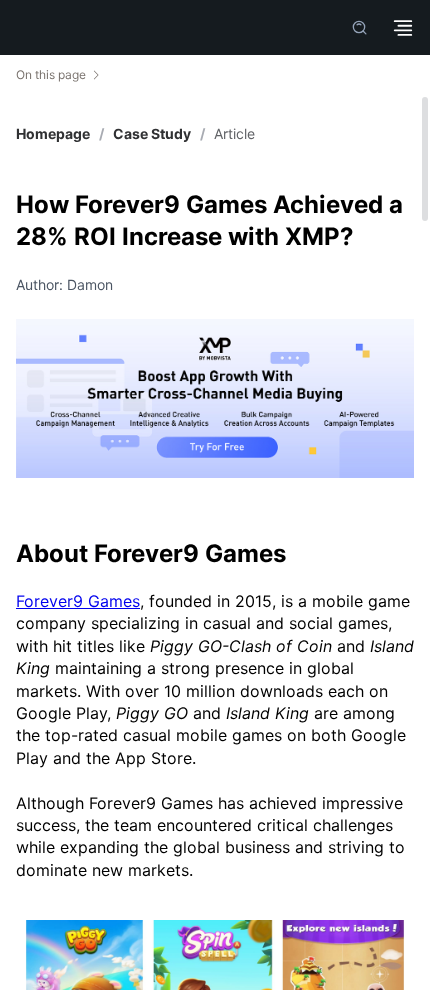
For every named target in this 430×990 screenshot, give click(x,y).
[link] (152, 134)
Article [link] (234, 134)
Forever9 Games (78, 601)
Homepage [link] (53, 134)
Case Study (152, 133)
